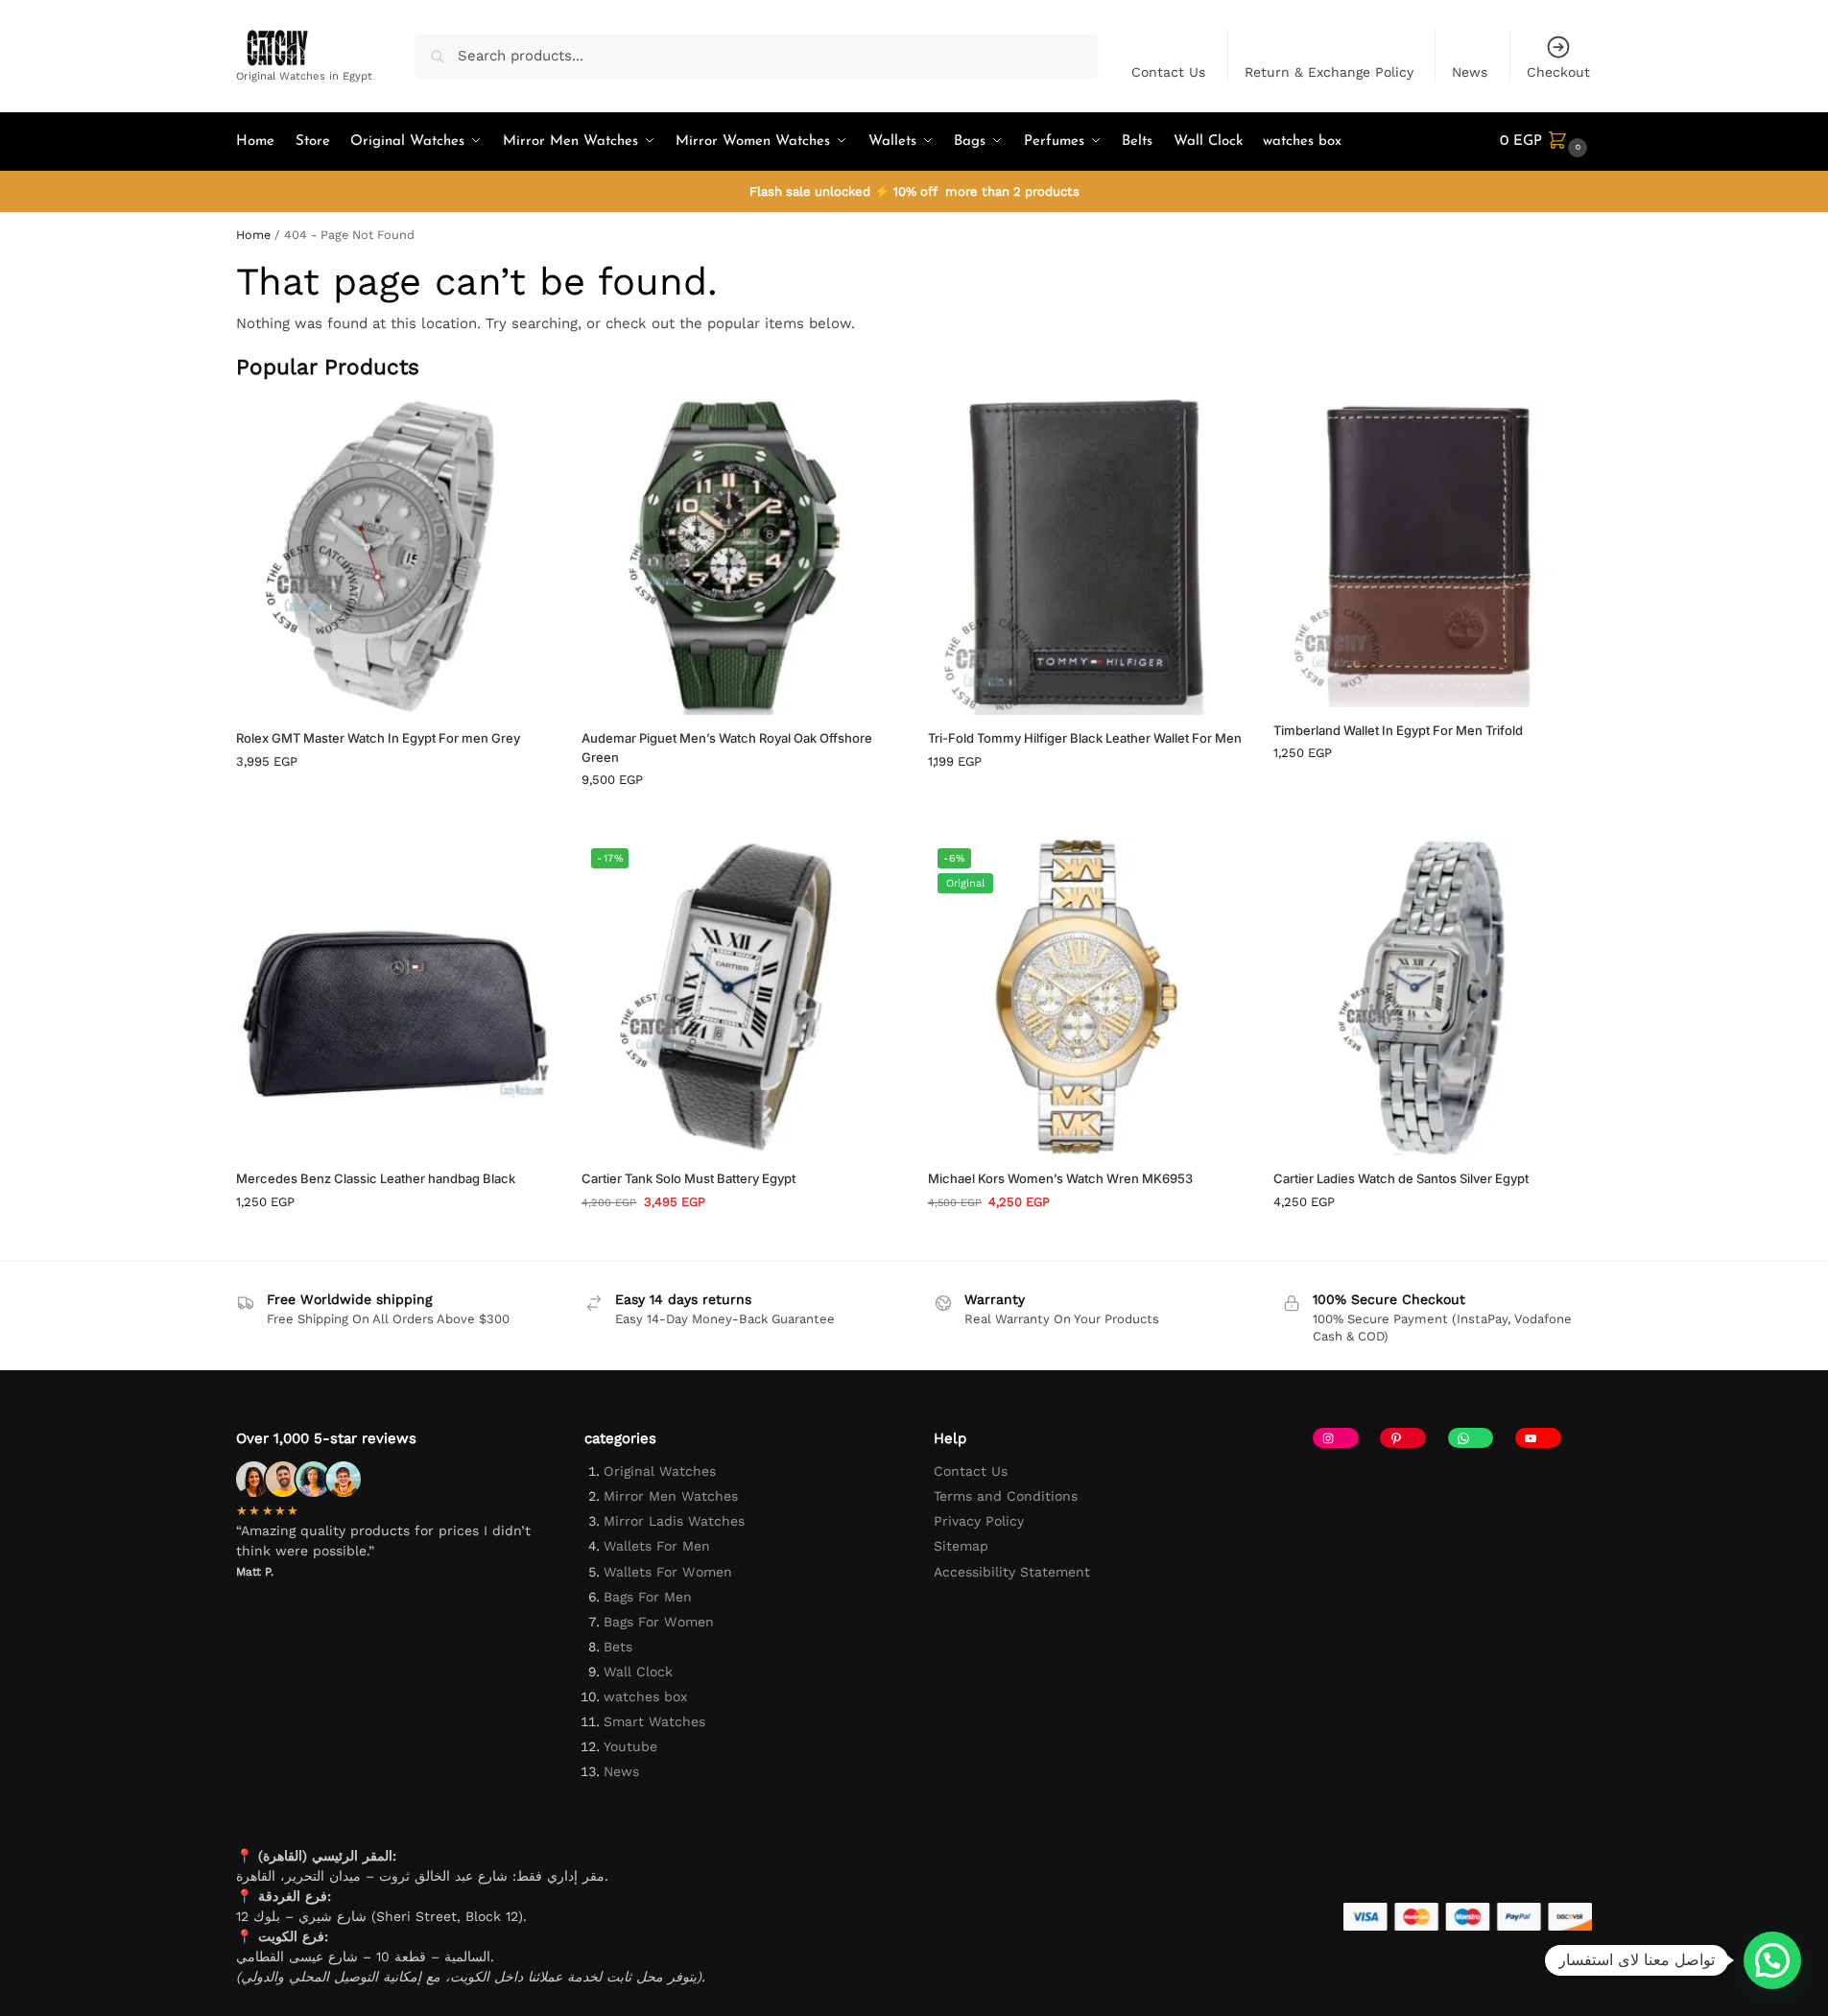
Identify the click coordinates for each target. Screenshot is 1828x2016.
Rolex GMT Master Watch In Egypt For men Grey (378, 738)
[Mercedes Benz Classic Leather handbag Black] (394, 997)
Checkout (1558, 72)
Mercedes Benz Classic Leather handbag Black (376, 1178)
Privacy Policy (979, 1521)
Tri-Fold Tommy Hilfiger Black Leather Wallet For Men (1085, 738)
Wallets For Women (668, 1572)
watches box (645, 1696)
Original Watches (660, 1471)
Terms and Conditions (1006, 1496)
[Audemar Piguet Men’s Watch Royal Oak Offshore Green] (740, 557)
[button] (1546, 142)
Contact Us (1168, 72)
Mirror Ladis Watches (674, 1521)
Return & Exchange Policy (1329, 72)
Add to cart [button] (394, 801)
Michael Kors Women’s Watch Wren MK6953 (1060, 1178)
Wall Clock (638, 1672)
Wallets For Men (657, 1546)
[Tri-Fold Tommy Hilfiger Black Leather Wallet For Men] (1086, 557)
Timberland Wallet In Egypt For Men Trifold (1398, 730)
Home (253, 235)
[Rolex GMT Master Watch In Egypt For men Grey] (394, 557)
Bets (618, 1647)
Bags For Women (659, 1622)
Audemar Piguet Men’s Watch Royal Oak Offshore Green (727, 747)
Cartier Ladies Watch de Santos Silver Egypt (1401, 1178)
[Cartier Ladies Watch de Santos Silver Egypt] (1432, 997)
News (1470, 72)
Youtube (630, 1746)
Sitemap (961, 1546)
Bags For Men (648, 1597)
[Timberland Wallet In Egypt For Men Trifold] (1432, 553)
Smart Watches (654, 1721)
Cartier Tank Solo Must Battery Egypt (688, 1178)
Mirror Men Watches (671, 1496)
